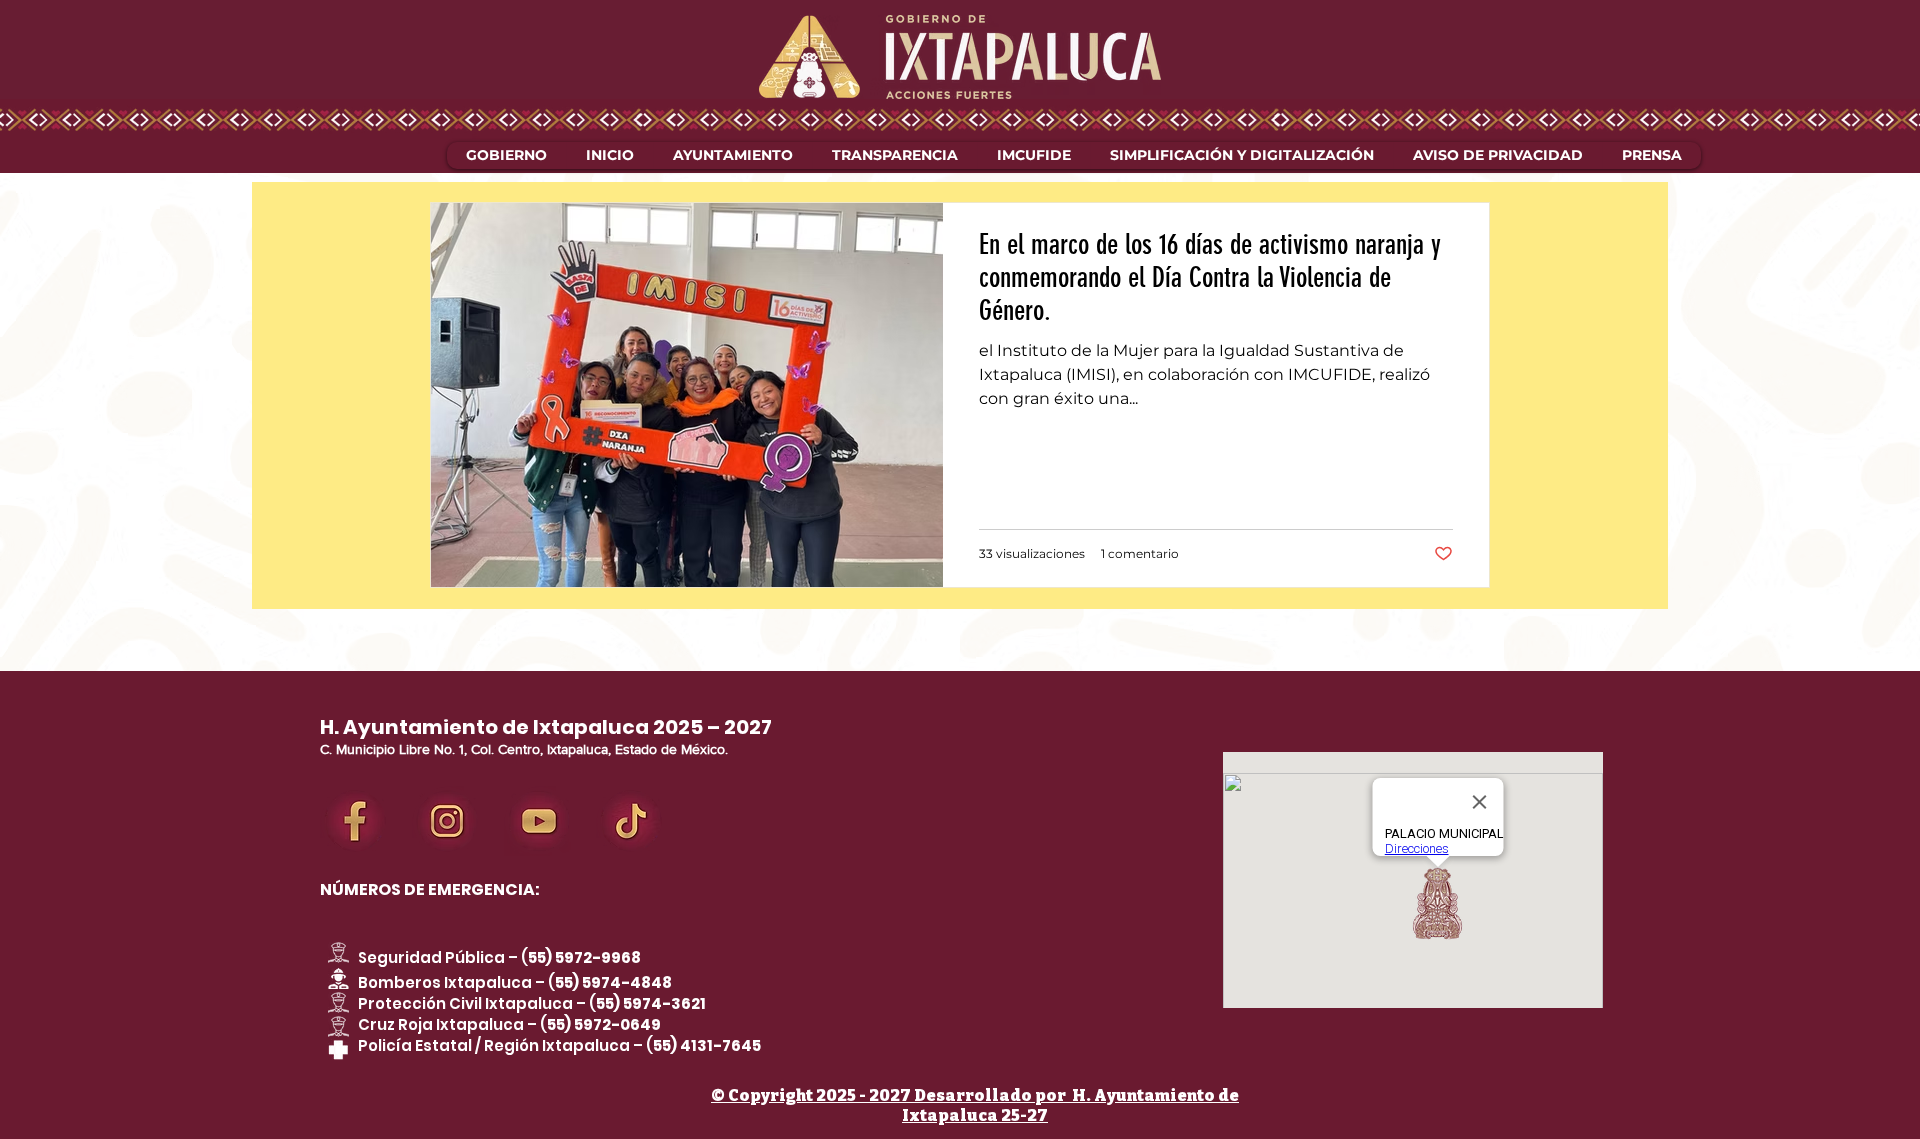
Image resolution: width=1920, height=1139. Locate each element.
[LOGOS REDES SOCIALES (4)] (447, 821)
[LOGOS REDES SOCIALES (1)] (539, 821)
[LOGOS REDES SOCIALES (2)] (631, 821)
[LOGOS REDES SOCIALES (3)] (355, 821)
